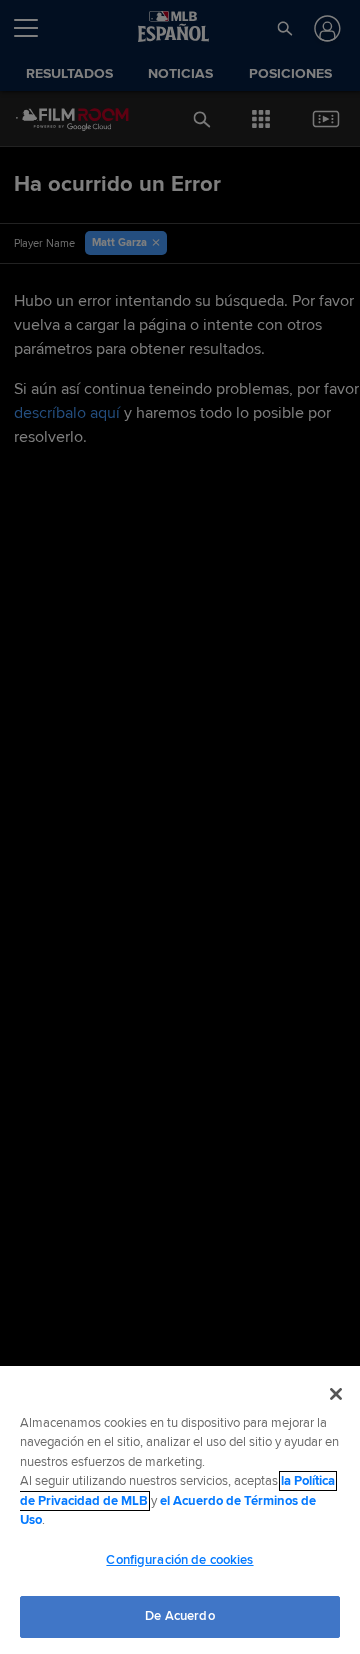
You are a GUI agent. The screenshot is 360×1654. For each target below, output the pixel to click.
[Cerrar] (336, 1394)
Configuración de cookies (179, 1560)
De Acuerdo (179, 1616)
